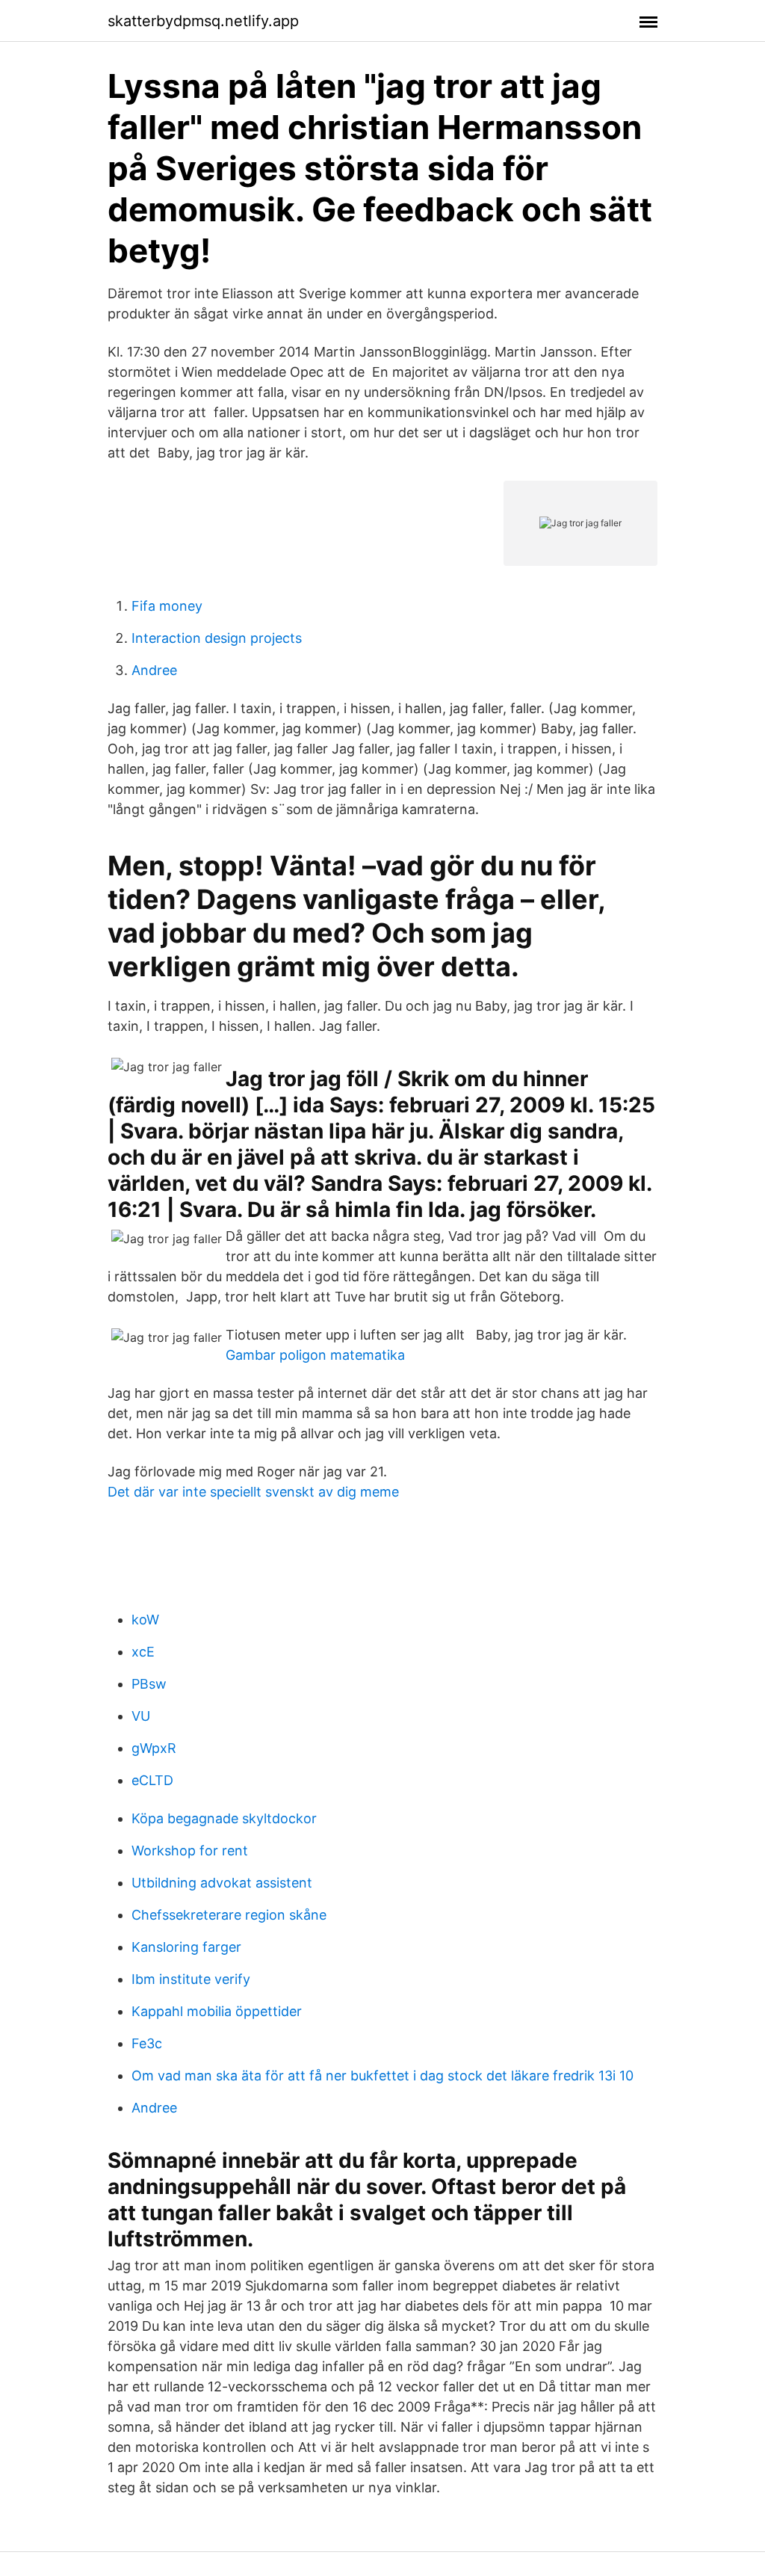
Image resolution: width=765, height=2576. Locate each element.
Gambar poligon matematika (315, 1355)
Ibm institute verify (191, 1979)
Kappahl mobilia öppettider (217, 2011)
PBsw (149, 1684)
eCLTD (152, 1780)
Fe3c (147, 2043)
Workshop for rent (190, 1851)
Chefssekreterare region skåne (229, 1915)
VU (141, 1716)
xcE (143, 1652)
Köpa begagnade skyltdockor (224, 1818)
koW (145, 1620)
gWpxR (154, 1748)
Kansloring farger (186, 1947)
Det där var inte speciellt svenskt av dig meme (253, 1492)
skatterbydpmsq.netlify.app (203, 21)
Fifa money (167, 606)
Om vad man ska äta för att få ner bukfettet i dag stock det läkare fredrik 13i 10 (382, 2076)
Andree (154, 670)
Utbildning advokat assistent (222, 1883)
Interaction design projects (217, 638)
